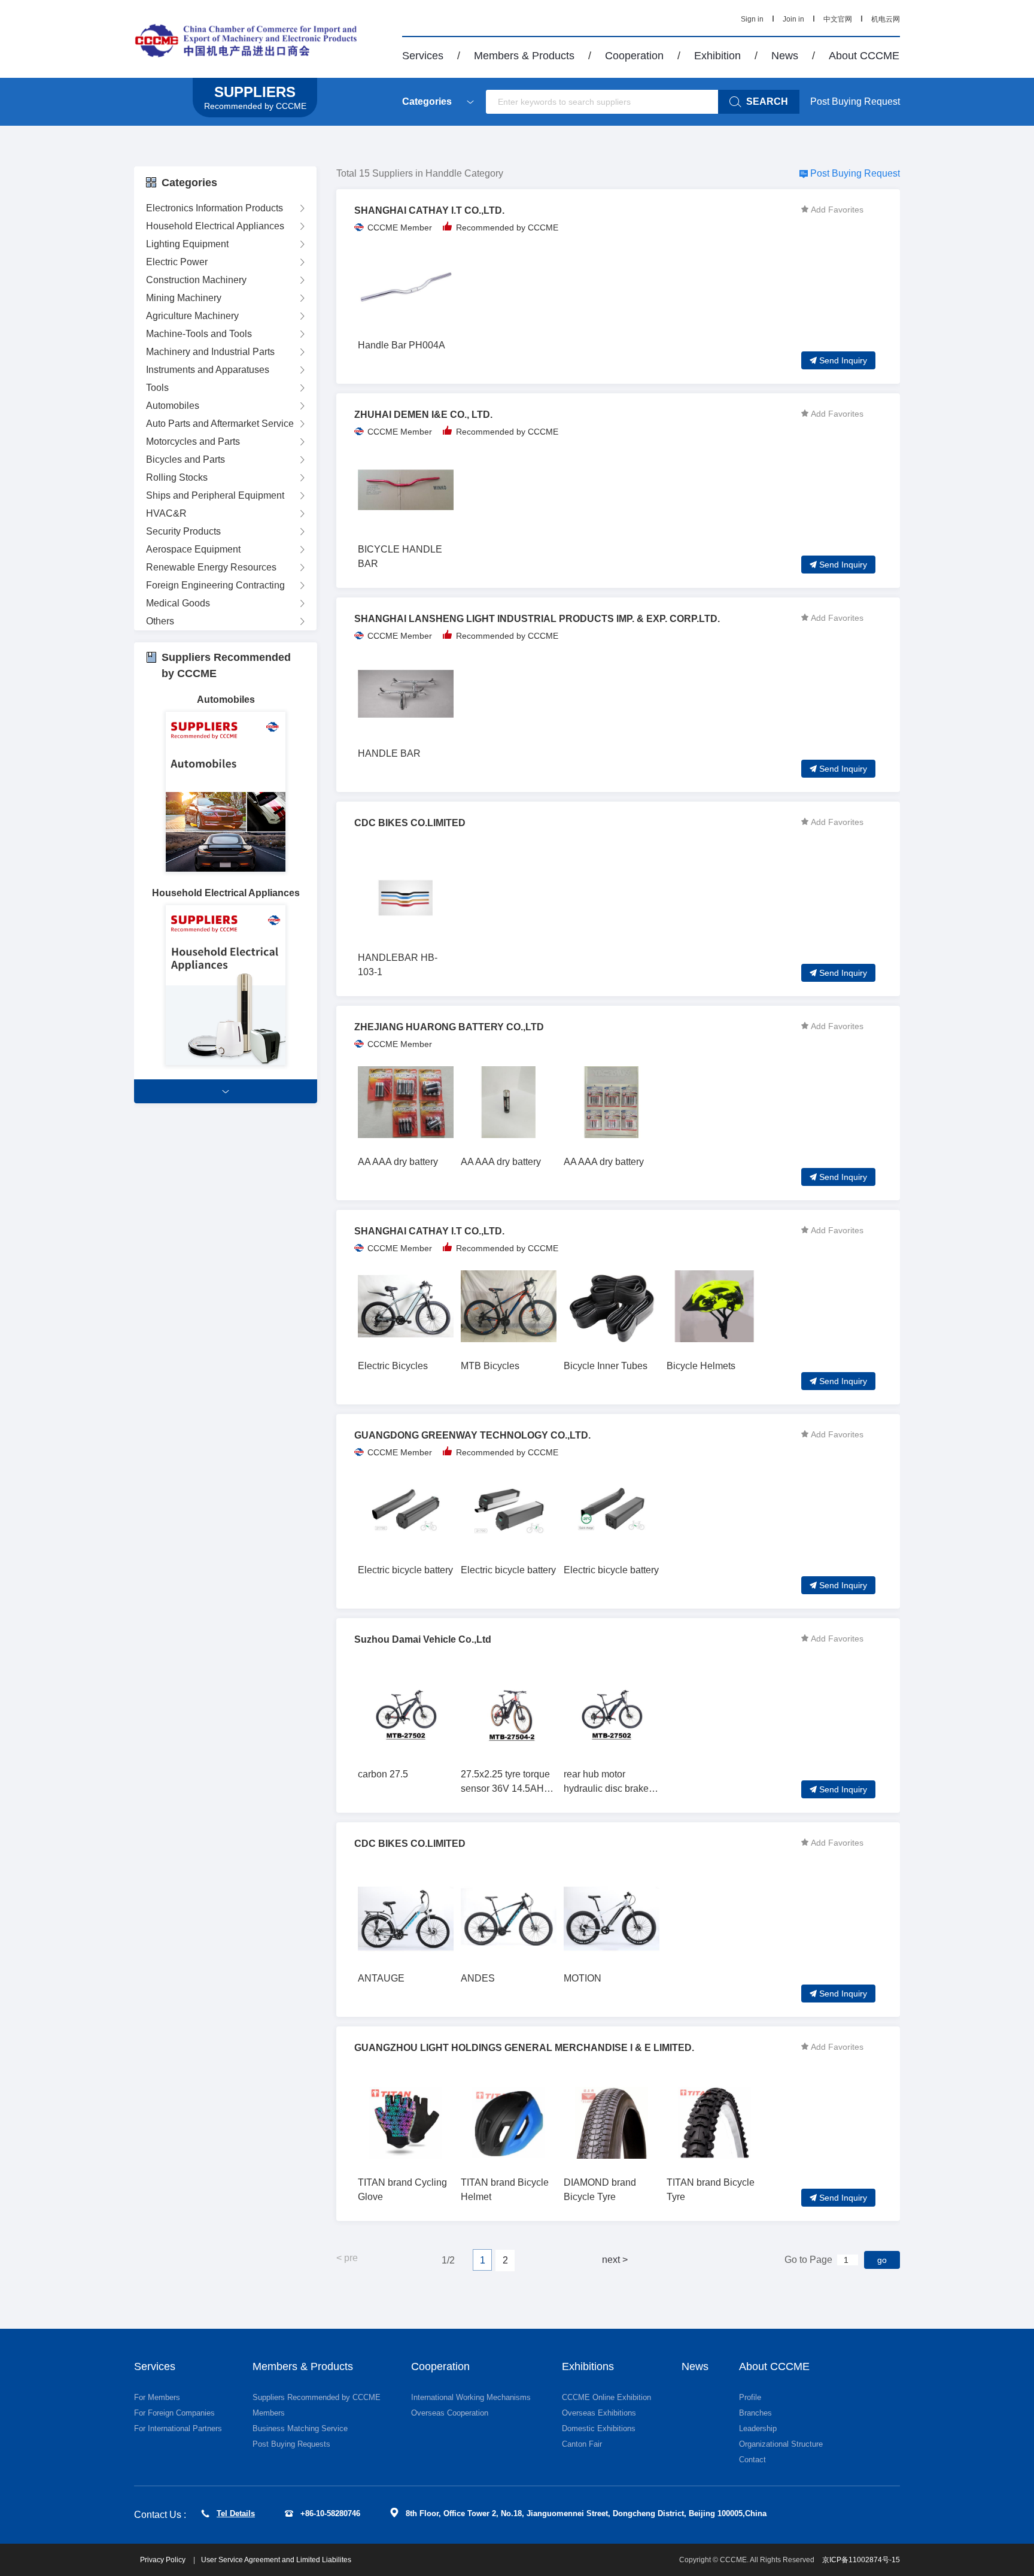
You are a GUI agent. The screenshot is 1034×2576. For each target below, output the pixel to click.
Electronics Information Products (215, 208)
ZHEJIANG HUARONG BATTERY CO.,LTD (449, 1027)
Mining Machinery (184, 298)
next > (615, 2260)
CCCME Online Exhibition (606, 2397)
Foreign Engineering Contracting (215, 585)
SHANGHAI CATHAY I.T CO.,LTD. (429, 210)
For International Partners (178, 2428)
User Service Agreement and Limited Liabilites (276, 2560)
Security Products (183, 531)
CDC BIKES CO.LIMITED (410, 823)
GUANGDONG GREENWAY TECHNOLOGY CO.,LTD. (472, 1435)
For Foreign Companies (174, 2413)
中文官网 (838, 19)
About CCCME (864, 56)
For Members (157, 2397)
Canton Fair (582, 2444)
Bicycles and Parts (185, 459)
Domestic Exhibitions (599, 2428)
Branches (755, 2413)
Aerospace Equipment (193, 549)
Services (423, 56)
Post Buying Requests (291, 2444)
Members (269, 2413)
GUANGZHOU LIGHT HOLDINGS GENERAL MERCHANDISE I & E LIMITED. (524, 2048)
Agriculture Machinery (192, 316)
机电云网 (886, 19)
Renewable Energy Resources (211, 567)
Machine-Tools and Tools (199, 334)
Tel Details (236, 2513)
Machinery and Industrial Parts (210, 352)
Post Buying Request (855, 101)
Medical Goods (178, 603)
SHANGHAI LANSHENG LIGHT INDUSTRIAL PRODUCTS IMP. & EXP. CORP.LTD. (537, 619)
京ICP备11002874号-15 (861, 2560)
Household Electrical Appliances (215, 226)
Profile (750, 2397)
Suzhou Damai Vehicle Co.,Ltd (423, 1639)
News (785, 56)
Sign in (752, 19)
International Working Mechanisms (471, 2397)
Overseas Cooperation (450, 2413)
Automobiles (173, 406)
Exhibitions (588, 2366)
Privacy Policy (164, 2560)
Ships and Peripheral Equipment (215, 495)
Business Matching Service (300, 2428)
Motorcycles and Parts (193, 442)
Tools (157, 388)
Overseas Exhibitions (599, 2413)
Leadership (758, 2428)
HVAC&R (166, 513)
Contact (752, 2460)
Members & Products (524, 56)
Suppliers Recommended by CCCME (317, 2397)
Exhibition (717, 56)
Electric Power (177, 262)
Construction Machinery (196, 280)
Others (160, 621)
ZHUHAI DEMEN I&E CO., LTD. (423, 415)
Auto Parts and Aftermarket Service (220, 424)
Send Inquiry (843, 360)
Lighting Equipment (187, 244)
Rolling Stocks (177, 477)
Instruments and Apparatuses (208, 370)
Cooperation (634, 56)
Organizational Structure (781, 2444)
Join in (793, 19)
